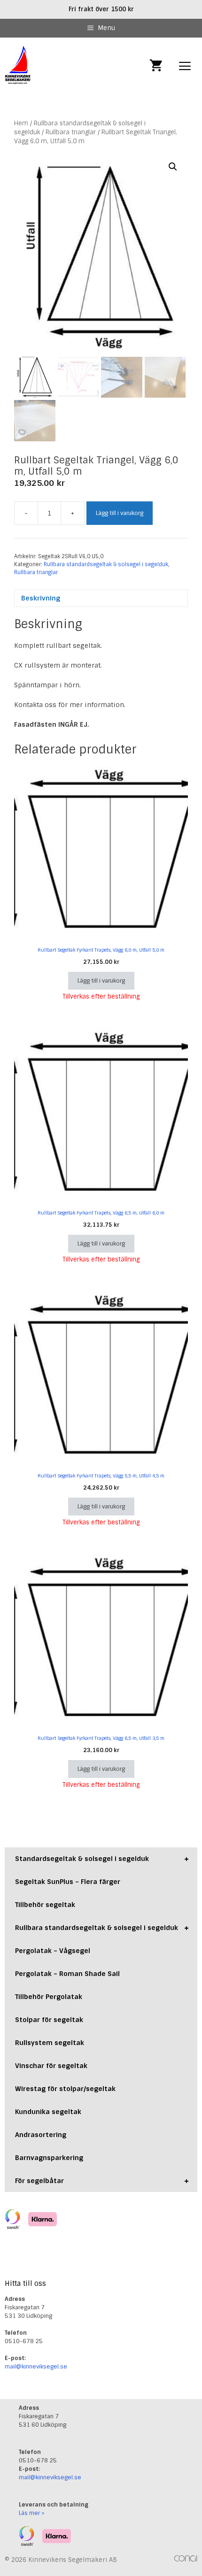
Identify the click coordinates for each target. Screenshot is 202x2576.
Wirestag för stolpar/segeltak (65, 2089)
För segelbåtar (102, 2181)
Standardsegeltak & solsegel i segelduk (102, 1859)
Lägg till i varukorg (120, 513)
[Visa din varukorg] (156, 66)
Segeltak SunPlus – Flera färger (68, 1882)
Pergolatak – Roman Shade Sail (67, 1974)
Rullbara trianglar (71, 132)
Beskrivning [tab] (41, 598)
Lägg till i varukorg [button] (101, 981)
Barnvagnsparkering (49, 2158)
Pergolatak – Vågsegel (53, 1951)
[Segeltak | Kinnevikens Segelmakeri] (18, 66)
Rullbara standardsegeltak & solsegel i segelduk (106, 564)
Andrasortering (41, 2135)
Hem (21, 123)
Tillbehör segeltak (45, 1905)
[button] (173, 167)
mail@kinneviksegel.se (36, 2367)
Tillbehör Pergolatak (49, 1997)
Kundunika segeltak (48, 2112)
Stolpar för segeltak (49, 2020)
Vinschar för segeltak (51, 2066)
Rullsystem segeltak (50, 2043)
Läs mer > (32, 2513)
